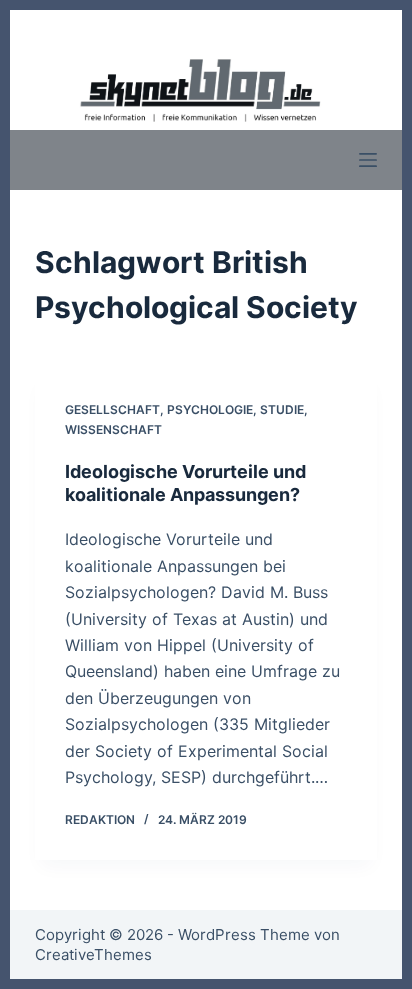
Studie (282, 409)
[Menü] (368, 160)
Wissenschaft (113, 429)
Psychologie (210, 409)
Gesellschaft (112, 409)
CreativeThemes (93, 954)
